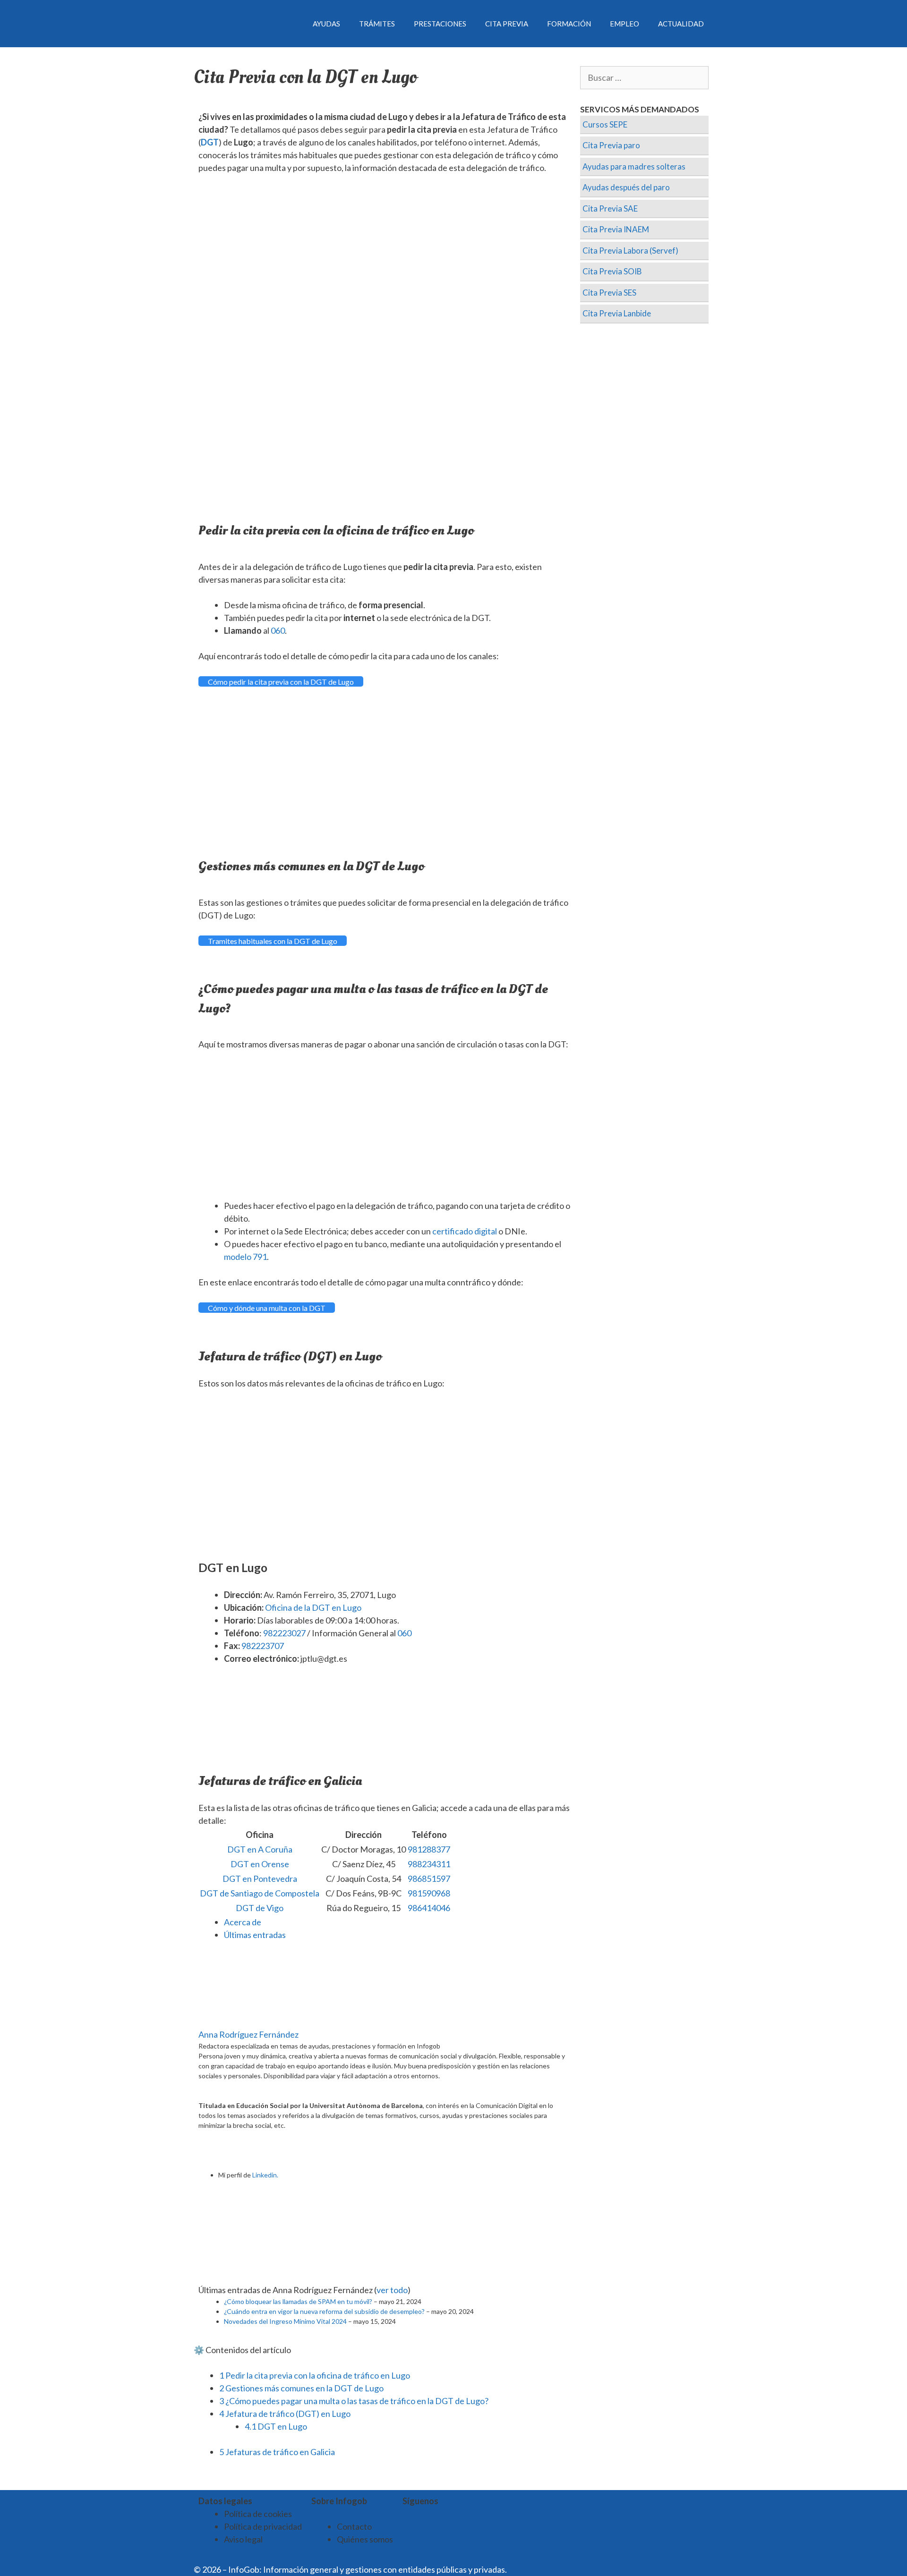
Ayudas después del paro (626, 187)
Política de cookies (258, 2514)
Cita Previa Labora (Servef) (630, 251)
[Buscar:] (645, 78)
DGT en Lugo (276, 2426)
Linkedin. (265, 2175)
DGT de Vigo (260, 1908)
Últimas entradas (255, 1935)
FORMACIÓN (569, 24)
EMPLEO (625, 24)
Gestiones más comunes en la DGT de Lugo (301, 2388)
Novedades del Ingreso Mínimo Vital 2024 (285, 2321)
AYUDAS (326, 24)
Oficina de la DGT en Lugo (313, 1607)
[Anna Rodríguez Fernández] (257, 2022)
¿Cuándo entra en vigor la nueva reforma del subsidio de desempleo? (324, 2311)
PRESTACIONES (440, 24)
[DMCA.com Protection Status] (532, 2569)
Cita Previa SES (609, 293)
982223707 (263, 1646)
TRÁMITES (377, 24)
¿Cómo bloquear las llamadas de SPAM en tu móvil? (298, 2301)
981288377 (429, 1849)
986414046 (429, 1908)
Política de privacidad (263, 2526)
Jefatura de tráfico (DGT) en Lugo (285, 2414)
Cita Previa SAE (610, 208)
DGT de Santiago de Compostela (260, 1893)
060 (278, 630)
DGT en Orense (260, 1864)
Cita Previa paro (611, 145)
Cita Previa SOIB (612, 271)
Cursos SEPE (605, 124)
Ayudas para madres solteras (634, 166)
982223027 (284, 1633)
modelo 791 (245, 1257)
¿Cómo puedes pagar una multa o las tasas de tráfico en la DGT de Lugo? (354, 2401)
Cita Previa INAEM (616, 229)
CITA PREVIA (507, 24)
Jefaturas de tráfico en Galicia (277, 2452)
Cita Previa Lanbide (617, 313)
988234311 (429, 1864)
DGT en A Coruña (260, 1849)
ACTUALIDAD (681, 24)
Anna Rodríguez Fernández (248, 2034)
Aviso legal (243, 2539)
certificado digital (465, 1231)
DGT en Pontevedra (260, 1879)
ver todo (392, 2290)
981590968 (429, 1893)
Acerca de (243, 1922)
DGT (210, 142)
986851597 (429, 1879)
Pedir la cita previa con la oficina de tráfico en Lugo (315, 2375)
